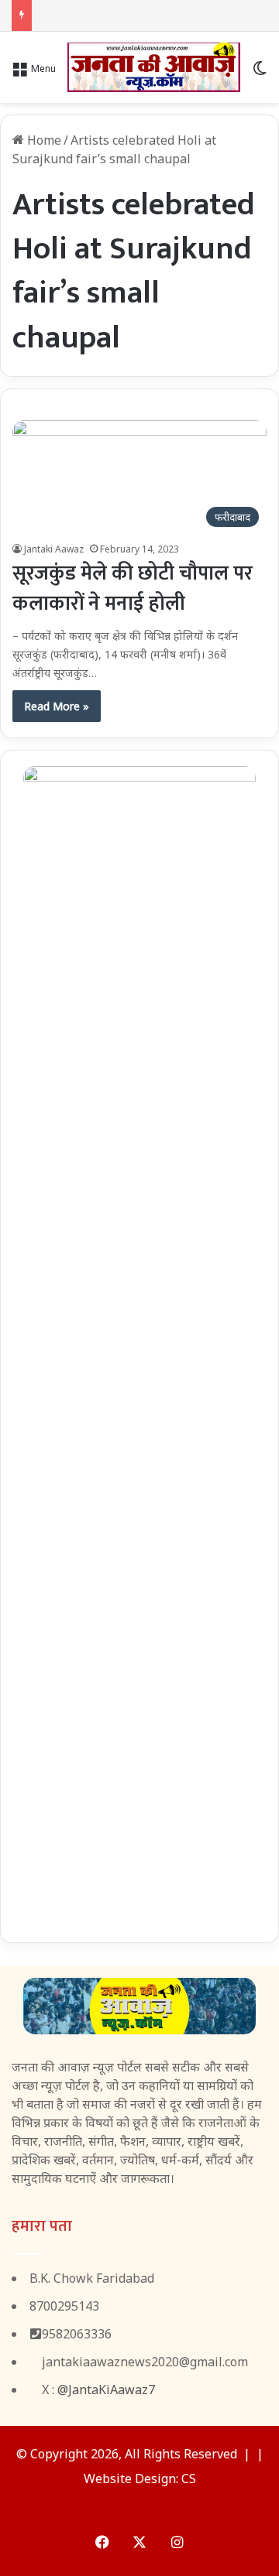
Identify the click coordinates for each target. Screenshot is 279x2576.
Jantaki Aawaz (54, 549)
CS (189, 2479)
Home (43, 140)
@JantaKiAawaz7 (106, 2390)
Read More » (57, 706)
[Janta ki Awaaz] (154, 67)
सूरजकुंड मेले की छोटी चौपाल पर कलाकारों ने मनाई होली (133, 589)
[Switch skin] (260, 73)
